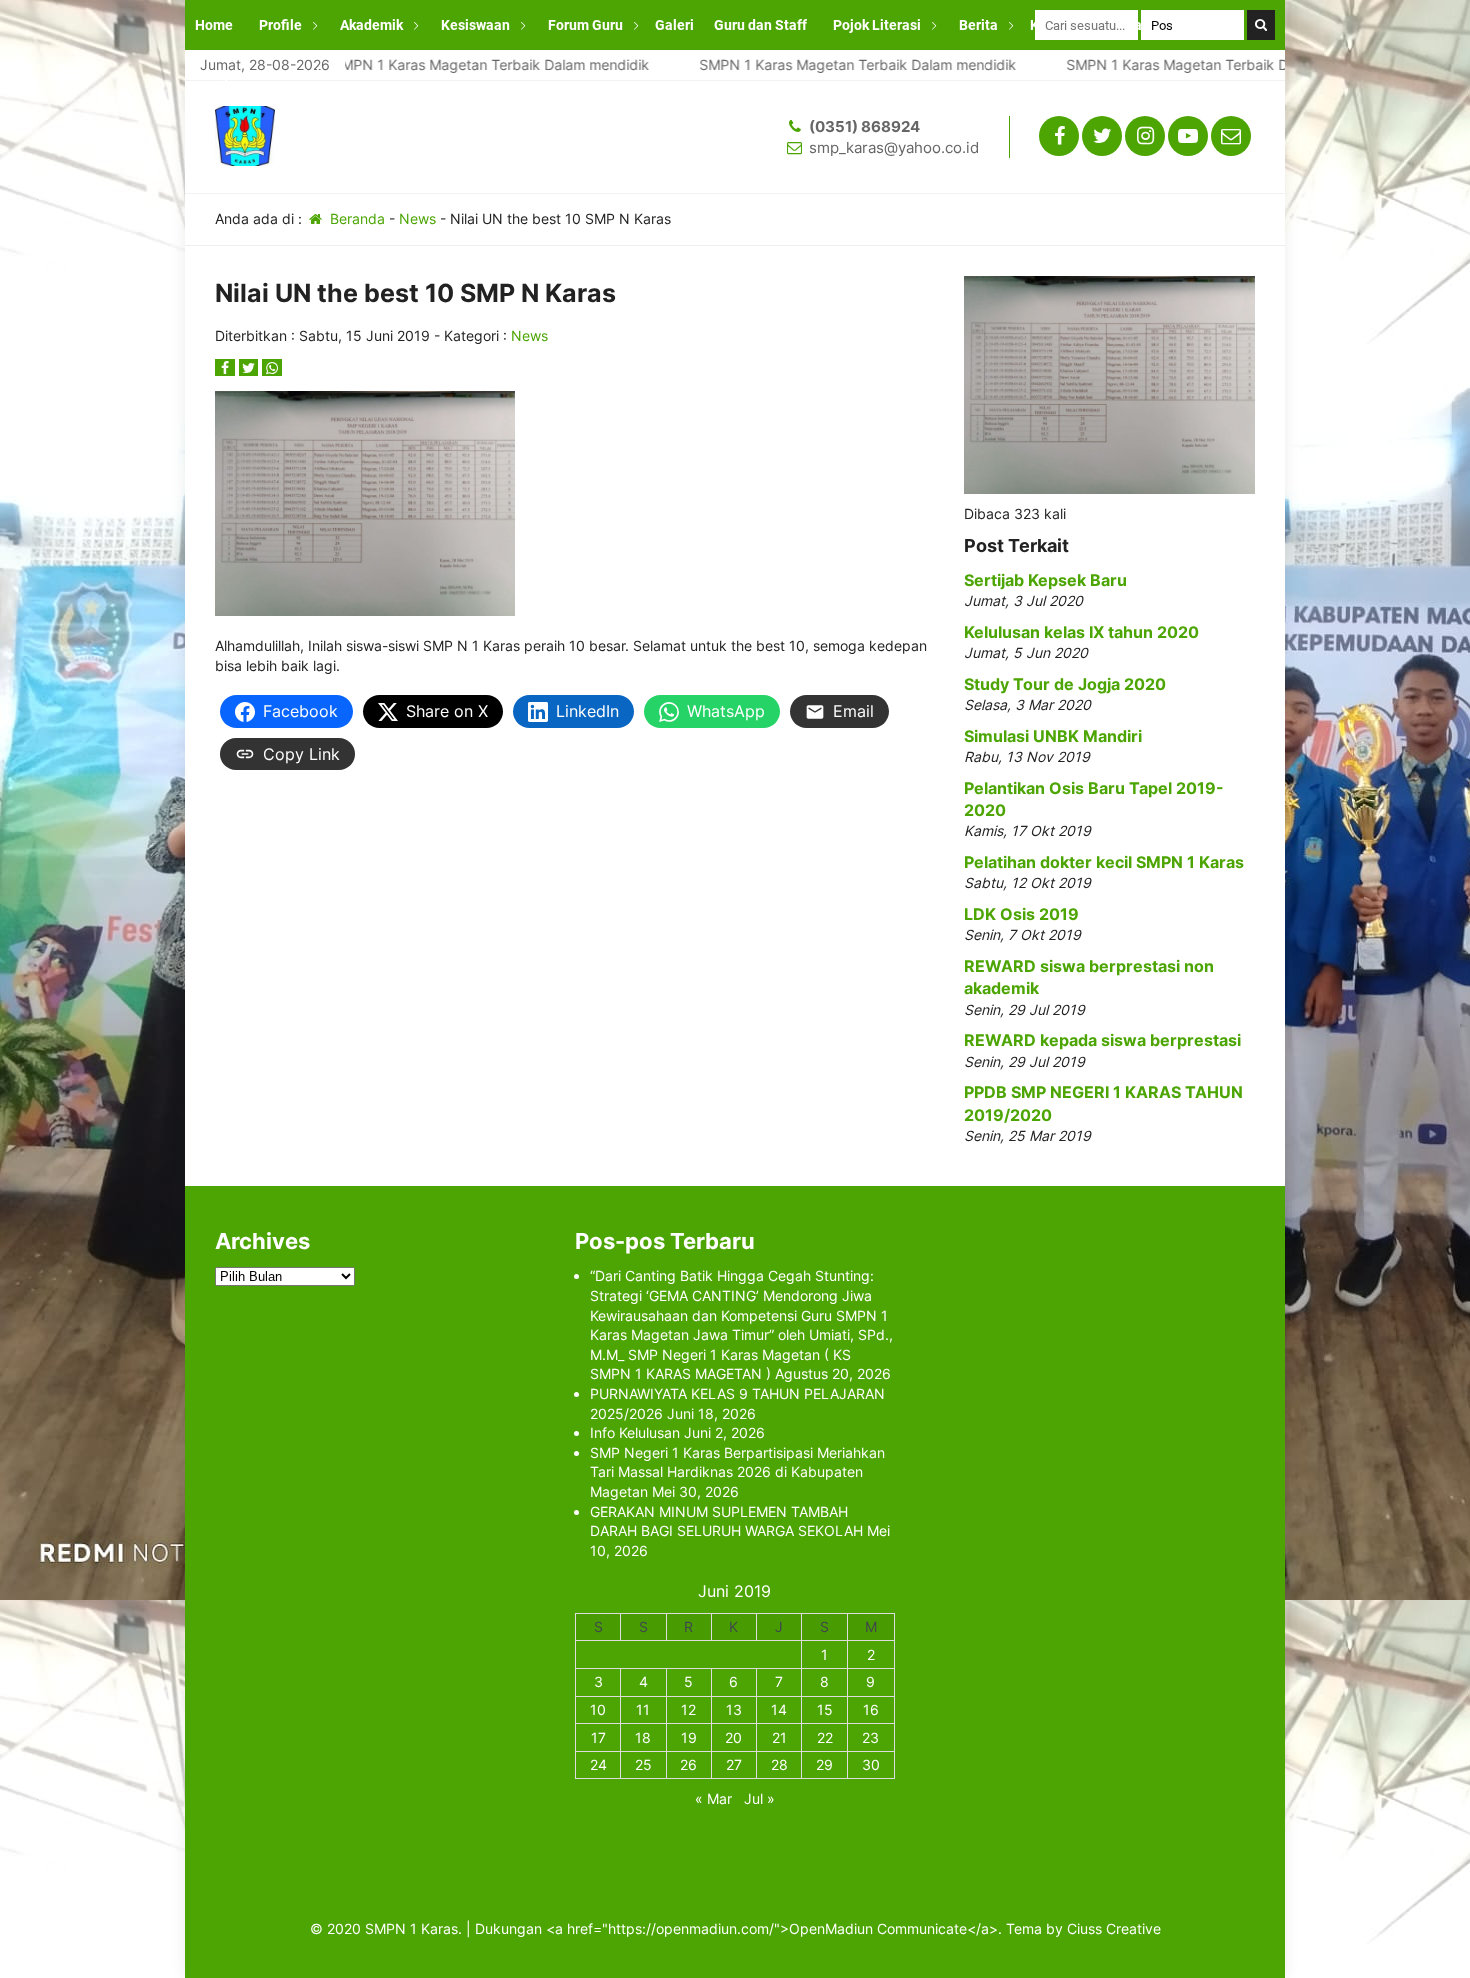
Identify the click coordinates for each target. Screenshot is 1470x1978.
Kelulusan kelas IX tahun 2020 (1081, 632)
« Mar (713, 1798)
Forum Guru (585, 25)
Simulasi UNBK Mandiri (1053, 736)
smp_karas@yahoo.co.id (894, 147)
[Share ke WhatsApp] (272, 367)
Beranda (355, 218)
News (417, 218)
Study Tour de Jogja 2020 (1065, 684)
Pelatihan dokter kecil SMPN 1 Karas (1104, 862)
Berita (978, 25)
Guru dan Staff (760, 25)
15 (825, 1709)
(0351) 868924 (864, 126)
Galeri (674, 25)
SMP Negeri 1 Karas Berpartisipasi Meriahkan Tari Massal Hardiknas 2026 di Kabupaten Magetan (737, 1472)
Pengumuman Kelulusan (273, 75)
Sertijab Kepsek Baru (1045, 580)
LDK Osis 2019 (1021, 914)
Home (214, 25)
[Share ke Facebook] (227, 367)
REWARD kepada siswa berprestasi (1102, 1040)
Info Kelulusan (635, 1432)
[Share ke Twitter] (251, 367)
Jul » (759, 1798)
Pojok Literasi (877, 25)
